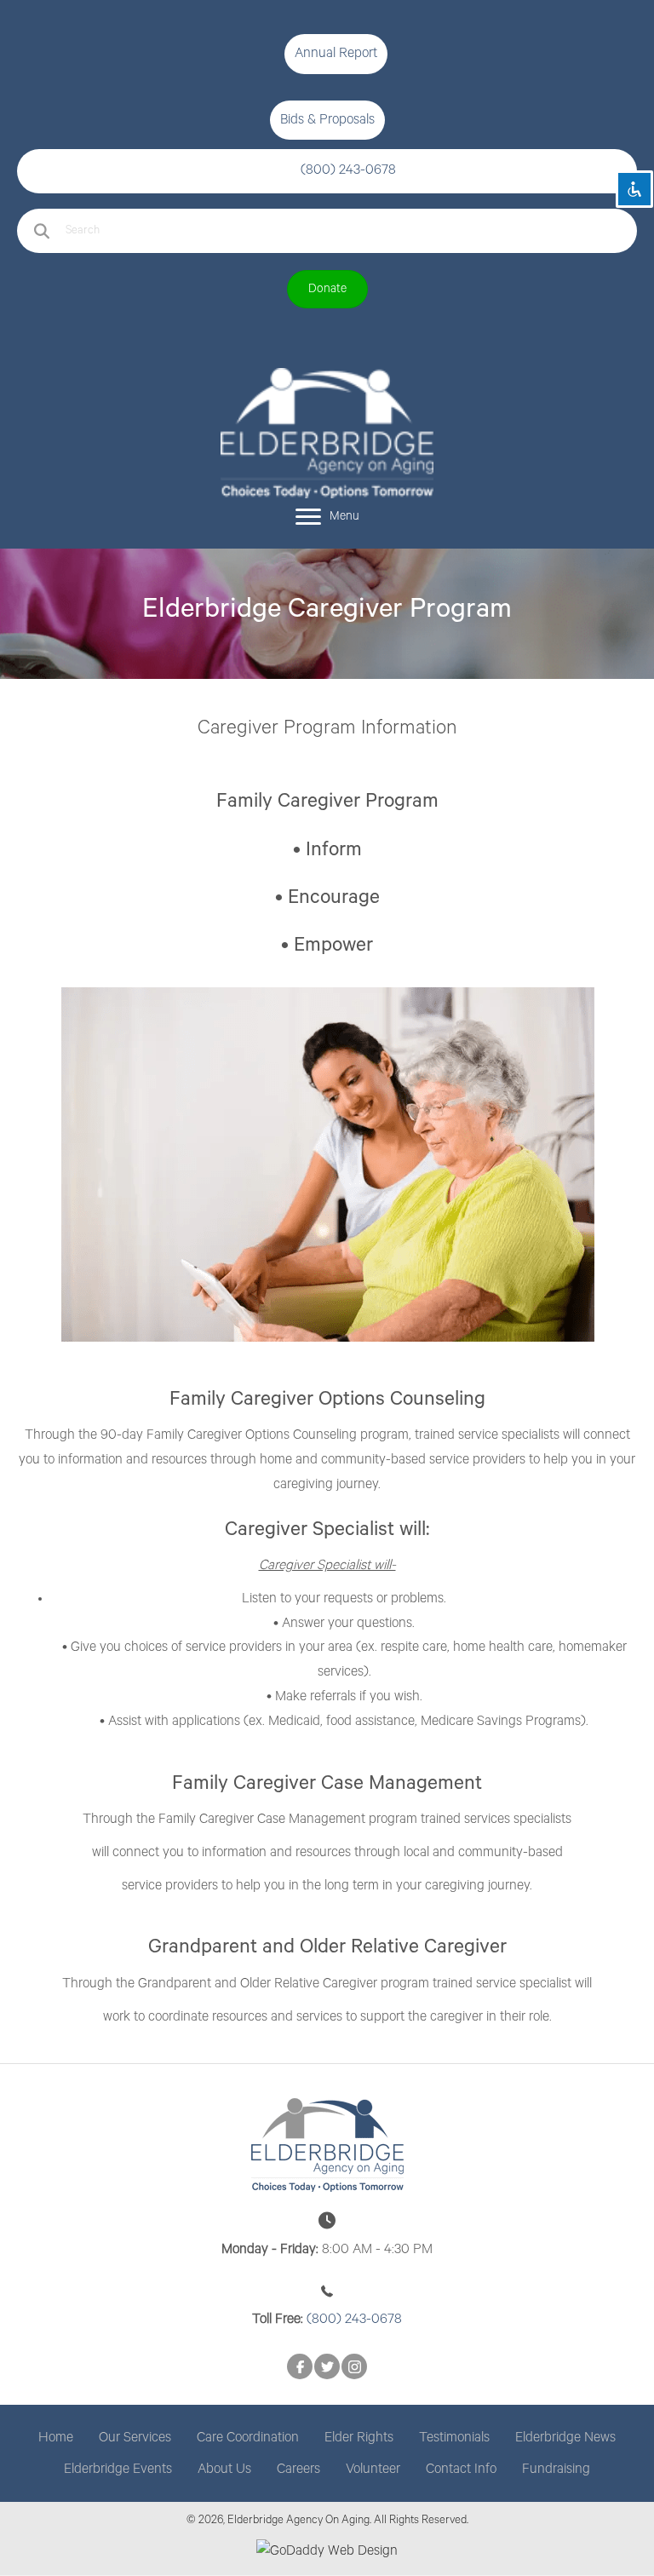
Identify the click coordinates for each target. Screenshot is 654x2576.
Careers (298, 2470)
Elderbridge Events (118, 2470)
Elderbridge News (565, 2438)
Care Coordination (248, 2438)
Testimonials (454, 2438)
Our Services (135, 2438)
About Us (224, 2470)
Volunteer (373, 2470)
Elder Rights (359, 2438)
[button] (336, 54)
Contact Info (461, 2470)
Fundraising (556, 2470)
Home (56, 2438)
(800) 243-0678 (348, 170)
